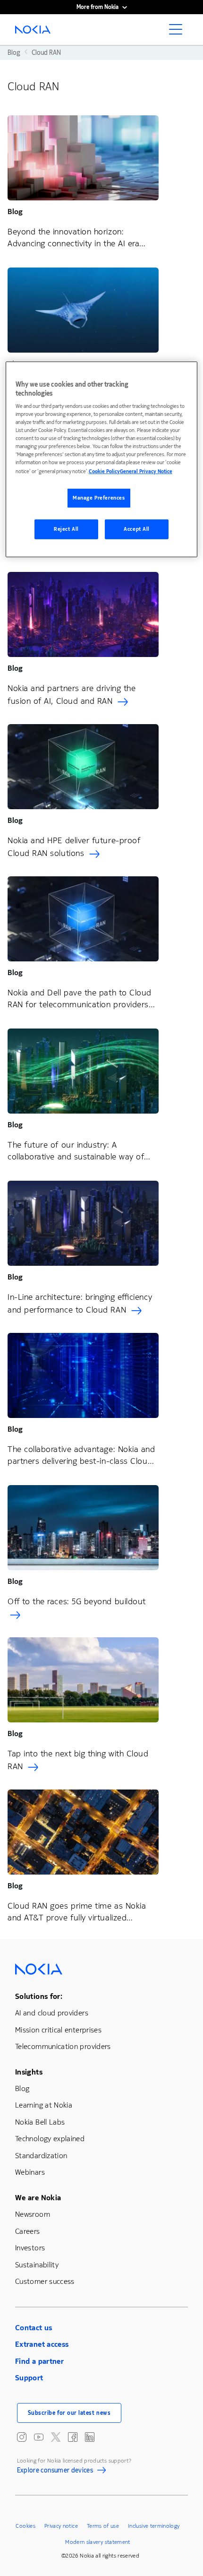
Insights (29, 2072)
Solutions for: (39, 1996)
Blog (22, 2088)
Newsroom (33, 2214)
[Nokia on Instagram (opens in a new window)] (22, 2437)
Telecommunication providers (63, 2046)
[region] (102, 459)
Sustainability (37, 2265)
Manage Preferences (99, 498)
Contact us (34, 2328)
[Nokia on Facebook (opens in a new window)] (73, 2437)
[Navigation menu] (178, 32)
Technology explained (50, 2139)
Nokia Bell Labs (40, 2122)
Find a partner (39, 2361)
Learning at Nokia (44, 2105)
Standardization (41, 2156)
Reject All (66, 529)
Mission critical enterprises (58, 2030)
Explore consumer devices (55, 2472)
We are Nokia (38, 2198)
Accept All (137, 529)
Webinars (30, 2172)
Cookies (25, 2526)
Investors (30, 2248)
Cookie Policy (104, 471)
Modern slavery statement (98, 2542)
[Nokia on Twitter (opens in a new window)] (56, 2437)
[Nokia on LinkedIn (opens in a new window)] (90, 2437)
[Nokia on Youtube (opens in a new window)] (39, 2437)
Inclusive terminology (154, 2526)
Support (29, 2378)
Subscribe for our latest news (69, 2413)
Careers (28, 2231)
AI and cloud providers (52, 2013)
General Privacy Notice (146, 471)
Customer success (45, 2281)
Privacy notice (61, 2526)
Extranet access (42, 2344)
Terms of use (103, 2526)
